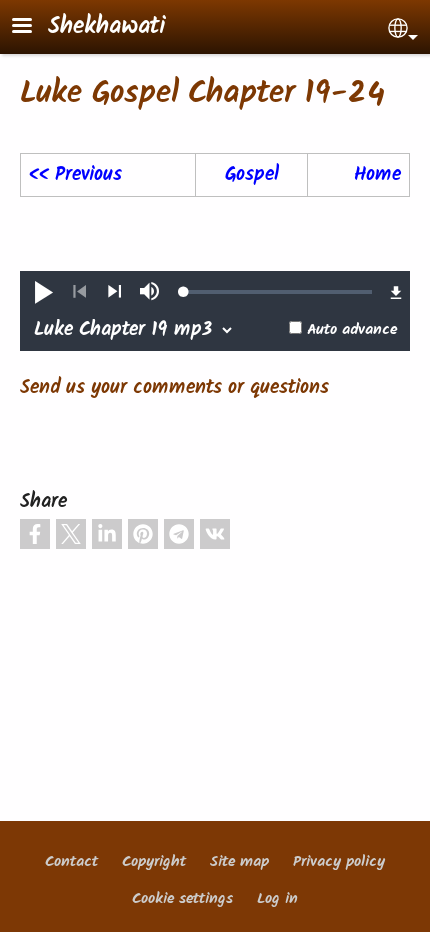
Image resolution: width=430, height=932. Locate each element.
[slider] (278, 292)
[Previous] (79, 292)
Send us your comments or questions (174, 388)
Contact (71, 862)
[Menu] (34, 27)
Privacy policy (339, 862)
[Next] (114, 292)
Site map (239, 862)
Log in (277, 899)
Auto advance (352, 330)
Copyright (154, 862)
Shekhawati (106, 27)
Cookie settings (182, 899)
